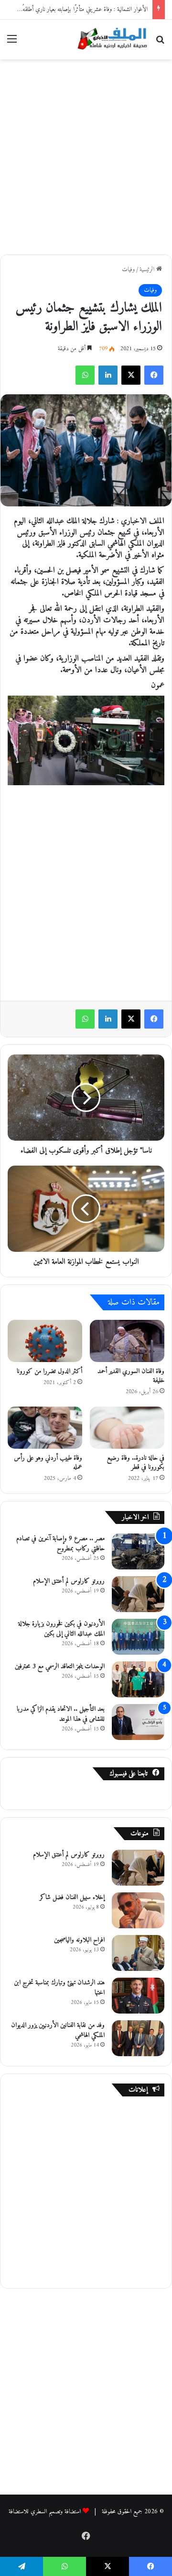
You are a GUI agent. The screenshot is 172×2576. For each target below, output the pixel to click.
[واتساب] (85, 375)
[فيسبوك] (154, 375)
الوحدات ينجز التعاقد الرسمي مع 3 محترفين (60, 1666)
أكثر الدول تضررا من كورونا (49, 1371)
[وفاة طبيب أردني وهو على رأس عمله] (45, 1428)
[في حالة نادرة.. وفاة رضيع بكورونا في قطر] (127, 1428)
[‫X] (131, 375)
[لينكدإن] (108, 375)
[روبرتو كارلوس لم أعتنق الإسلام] (138, 1594)
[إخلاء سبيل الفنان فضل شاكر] (138, 1910)
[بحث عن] (160, 43)
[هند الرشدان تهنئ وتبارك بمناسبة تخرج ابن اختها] (138, 1996)
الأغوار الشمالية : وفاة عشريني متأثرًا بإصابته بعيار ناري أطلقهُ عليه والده (74, 9)
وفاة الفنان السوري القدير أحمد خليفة (131, 1376)
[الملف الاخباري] (110, 40)
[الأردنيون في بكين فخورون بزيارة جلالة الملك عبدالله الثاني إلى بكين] (138, 1637)
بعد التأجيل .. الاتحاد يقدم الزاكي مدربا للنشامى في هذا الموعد (61, 1714)
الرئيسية (148, 269)
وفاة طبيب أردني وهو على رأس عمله (48, 1463)
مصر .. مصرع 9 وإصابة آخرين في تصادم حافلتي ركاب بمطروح (60, 1544)
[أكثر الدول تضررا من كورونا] (45, 1341)
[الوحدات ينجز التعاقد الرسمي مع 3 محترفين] (138, 1679)
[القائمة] (12, 43)
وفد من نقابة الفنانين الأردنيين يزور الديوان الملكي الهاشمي (58, 2030)
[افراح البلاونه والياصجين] (138, 1953)
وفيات (128, 269)
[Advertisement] (86, 155)
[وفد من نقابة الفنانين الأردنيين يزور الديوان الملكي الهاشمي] (138, 2038)
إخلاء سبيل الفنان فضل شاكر (72, 1897)
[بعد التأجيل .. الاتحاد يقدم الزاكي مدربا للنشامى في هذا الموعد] (138, 1722)
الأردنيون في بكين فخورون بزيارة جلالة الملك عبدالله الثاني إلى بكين (61, 1629)
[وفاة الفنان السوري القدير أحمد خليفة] (127, 1341)
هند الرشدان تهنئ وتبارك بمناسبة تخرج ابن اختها (59, 1988)
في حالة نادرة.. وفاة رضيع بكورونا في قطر (136, 1463)
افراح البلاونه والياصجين (79, 1940)
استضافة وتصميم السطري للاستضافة (45, 2512)
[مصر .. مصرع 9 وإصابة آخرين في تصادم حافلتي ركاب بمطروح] (138, 1551)
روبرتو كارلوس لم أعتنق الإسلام (69, 1581)
